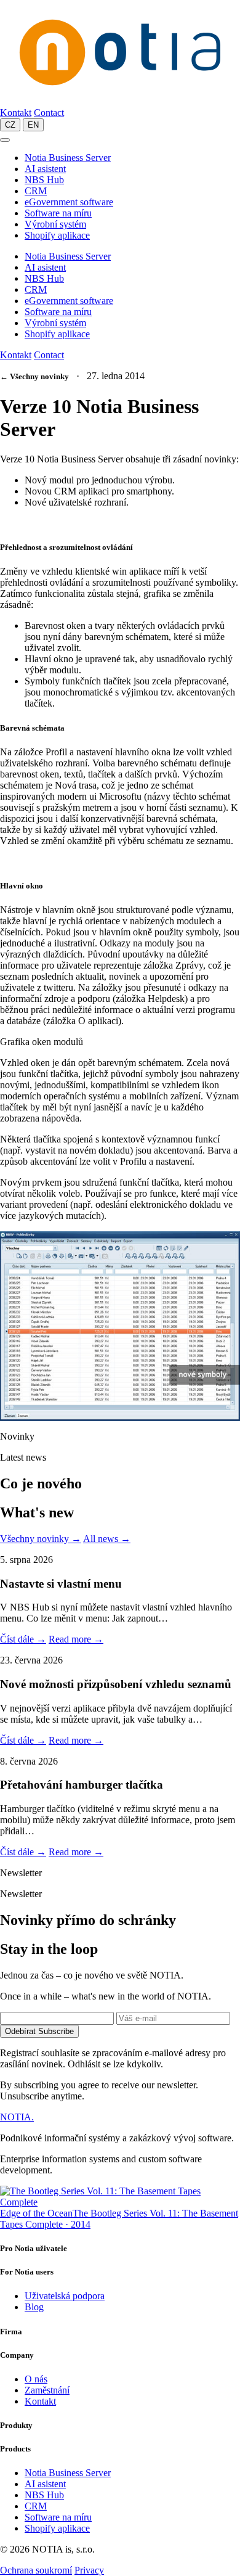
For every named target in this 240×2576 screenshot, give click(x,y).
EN (33, 125)
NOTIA (17, 2117)
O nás (36, 2379)
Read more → (76, 1639)
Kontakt (16, 113)
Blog (34, 2307)
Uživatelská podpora (65, 2296)
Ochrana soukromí (36, 2570)
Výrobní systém (55, 224)
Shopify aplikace (57, 235)
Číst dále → (23, 1639)
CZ (10, 125)
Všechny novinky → (41, 1539)
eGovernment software (69, 202)
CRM (36, 191)
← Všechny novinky (34, 376)
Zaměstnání (47, 2390)
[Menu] (5, 140)
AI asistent (45, 169)
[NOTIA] (120, 101)
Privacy (89, 2570)
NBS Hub (44, 180)
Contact (49, 113)
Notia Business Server (68, 158)
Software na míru (58, 213)
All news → (107, 1539)
